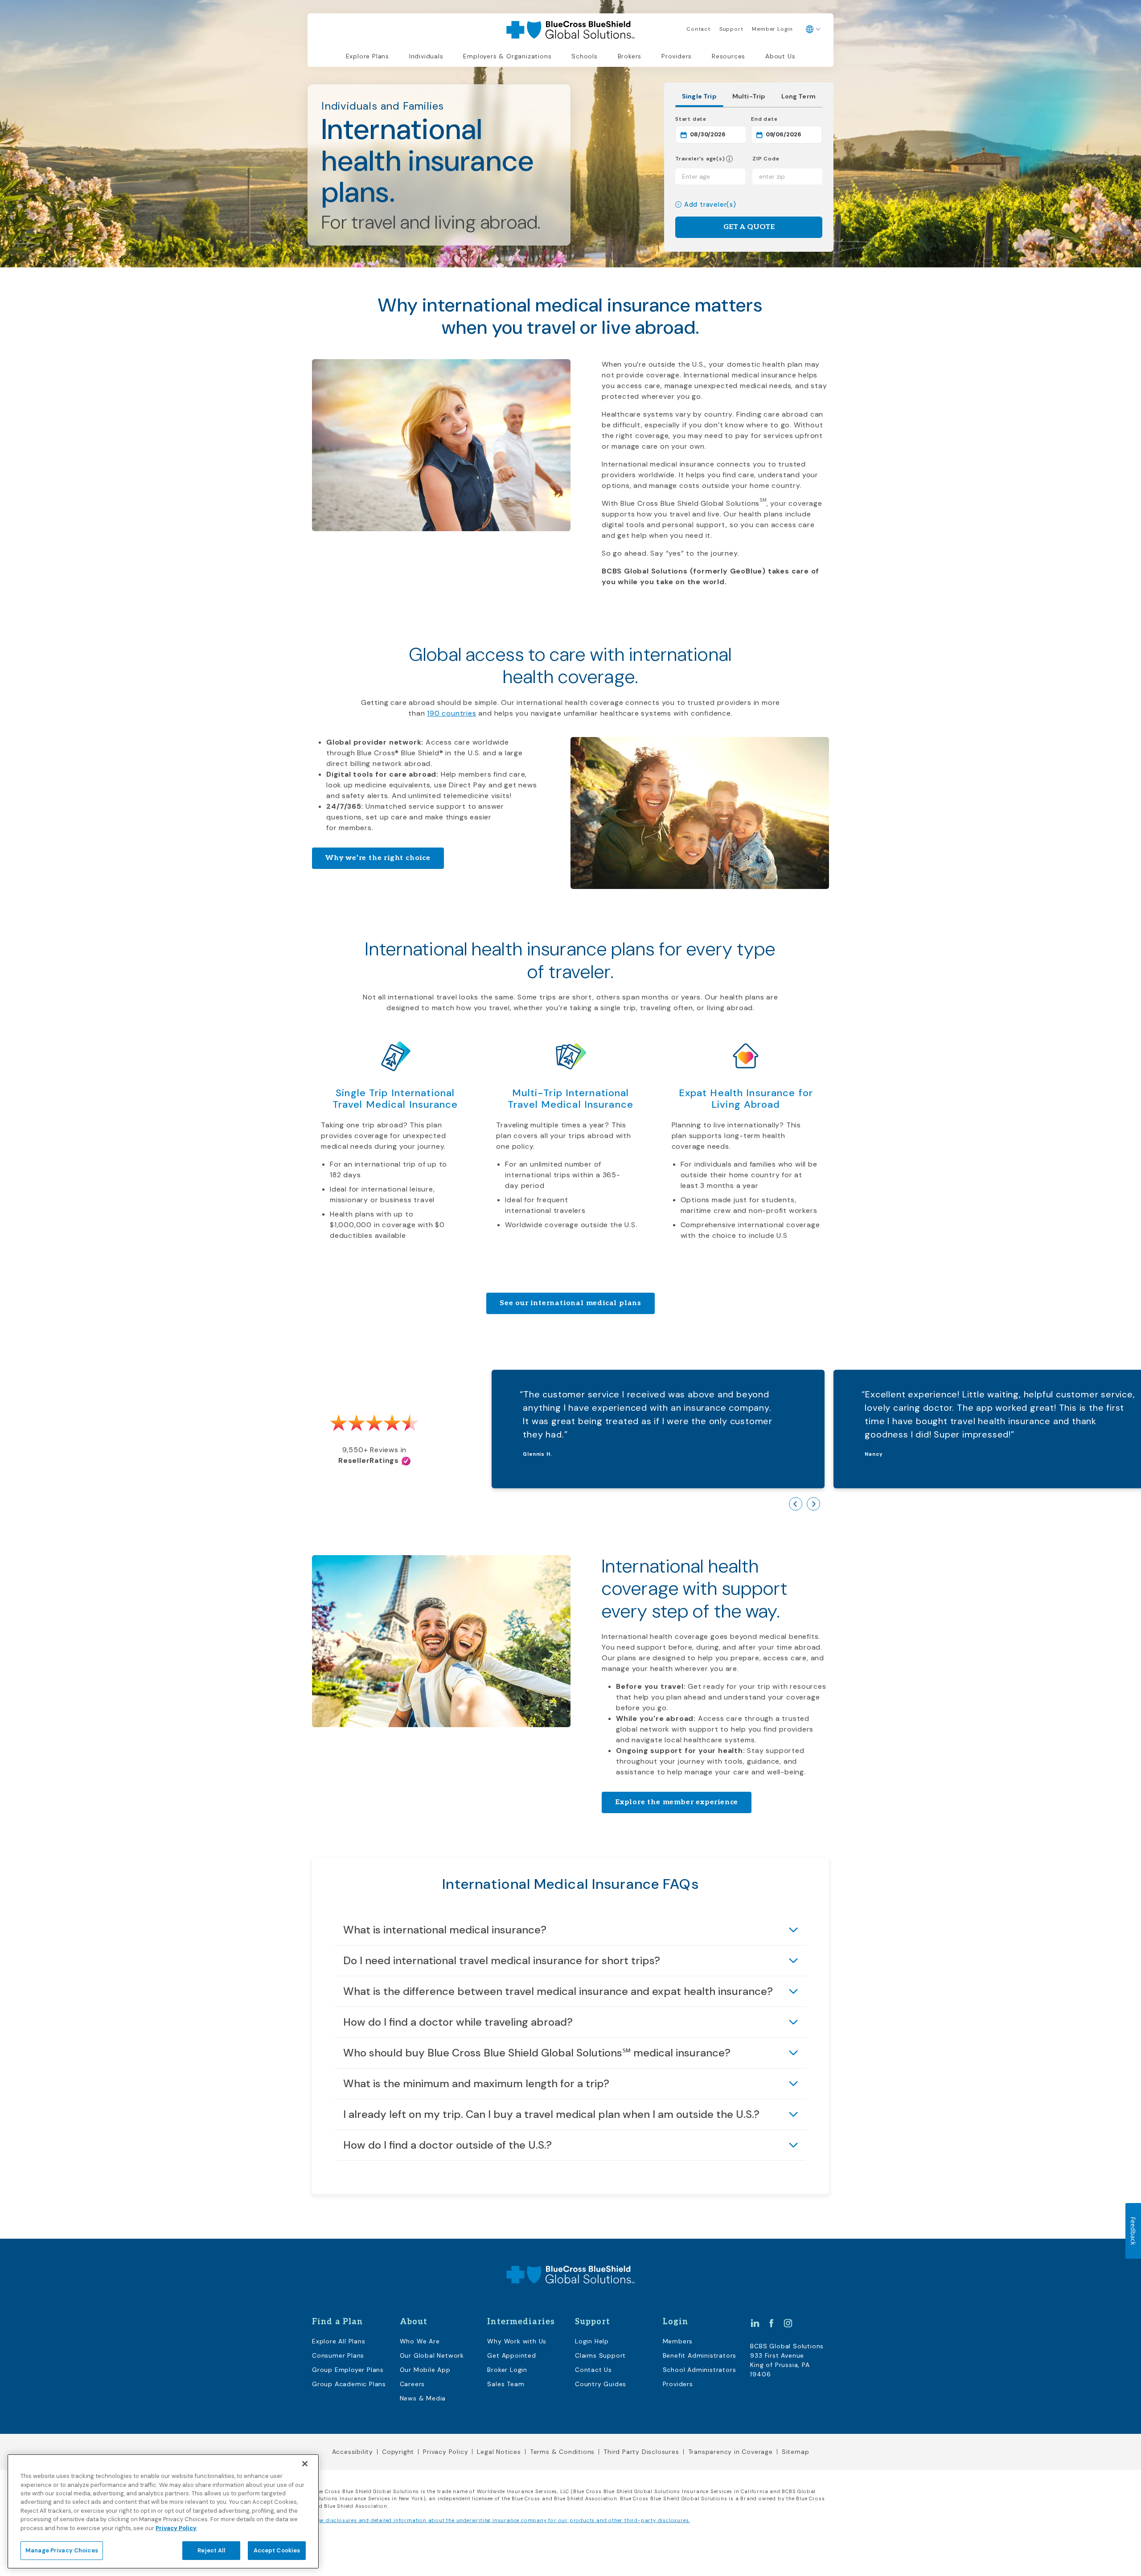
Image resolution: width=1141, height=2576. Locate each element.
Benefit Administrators (700, 2355)
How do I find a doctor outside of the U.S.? (447, 2145)
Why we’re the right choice (378, 858)
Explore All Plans (339, 2341)
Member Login (772, 29)
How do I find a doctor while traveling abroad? (458, 2022)
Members (678, 2341)
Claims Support (600, 2355)
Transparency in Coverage (731, 2452)
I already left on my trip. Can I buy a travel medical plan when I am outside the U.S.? (551, 2114)
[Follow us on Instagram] (788, 2322)
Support (731, 29)
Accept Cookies (277, 2550)
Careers (412, 2384)
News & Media (423, 2398)
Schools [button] (585, 56)
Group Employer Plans (348, 2370)
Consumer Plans (338, 2355)
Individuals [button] (426, 56)
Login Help (592, 2341)
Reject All (211, 2550)
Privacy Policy (445, 2452)
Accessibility (353, 2452)
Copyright (398, 2452)
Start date (711, 119)
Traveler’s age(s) (700, 159)
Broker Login (507, 2370)
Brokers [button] (630, 56)
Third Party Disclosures (641, 2452)
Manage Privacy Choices (62, 2550)
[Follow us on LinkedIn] (755, 2322)
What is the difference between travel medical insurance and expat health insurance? (558, 1991)
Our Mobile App (425, 2370)
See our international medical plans (570, 1303)
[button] (729, 159)
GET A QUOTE (749, 227)
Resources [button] (729, 56)
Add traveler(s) (710, 205)
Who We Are (420, 2341)
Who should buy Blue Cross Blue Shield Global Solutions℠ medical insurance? (537, 2053)
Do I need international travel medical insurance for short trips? (502, 1960)
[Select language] (813, 29)
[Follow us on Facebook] (772, 2322)
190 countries (451, 713)
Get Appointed (511, 2355)
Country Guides (601, 2384)
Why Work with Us (517, 2341)
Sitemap (796, 2452)
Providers (677, 56)
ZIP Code (766, 159)
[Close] (305, 2464)
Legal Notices (499, 2452)
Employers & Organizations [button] (507, 56)
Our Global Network (432, 2355)
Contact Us (593, 2370)
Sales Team (506, 2384)
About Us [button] (780, 56)
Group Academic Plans (349, 2384)
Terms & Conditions (562, 2452)
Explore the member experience (677, 1802)
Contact (698, 29)
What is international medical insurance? (445, 1930)
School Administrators (700, 2370)
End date (787, 119)
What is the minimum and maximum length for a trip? (476, 2083)
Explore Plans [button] (367, 56)
